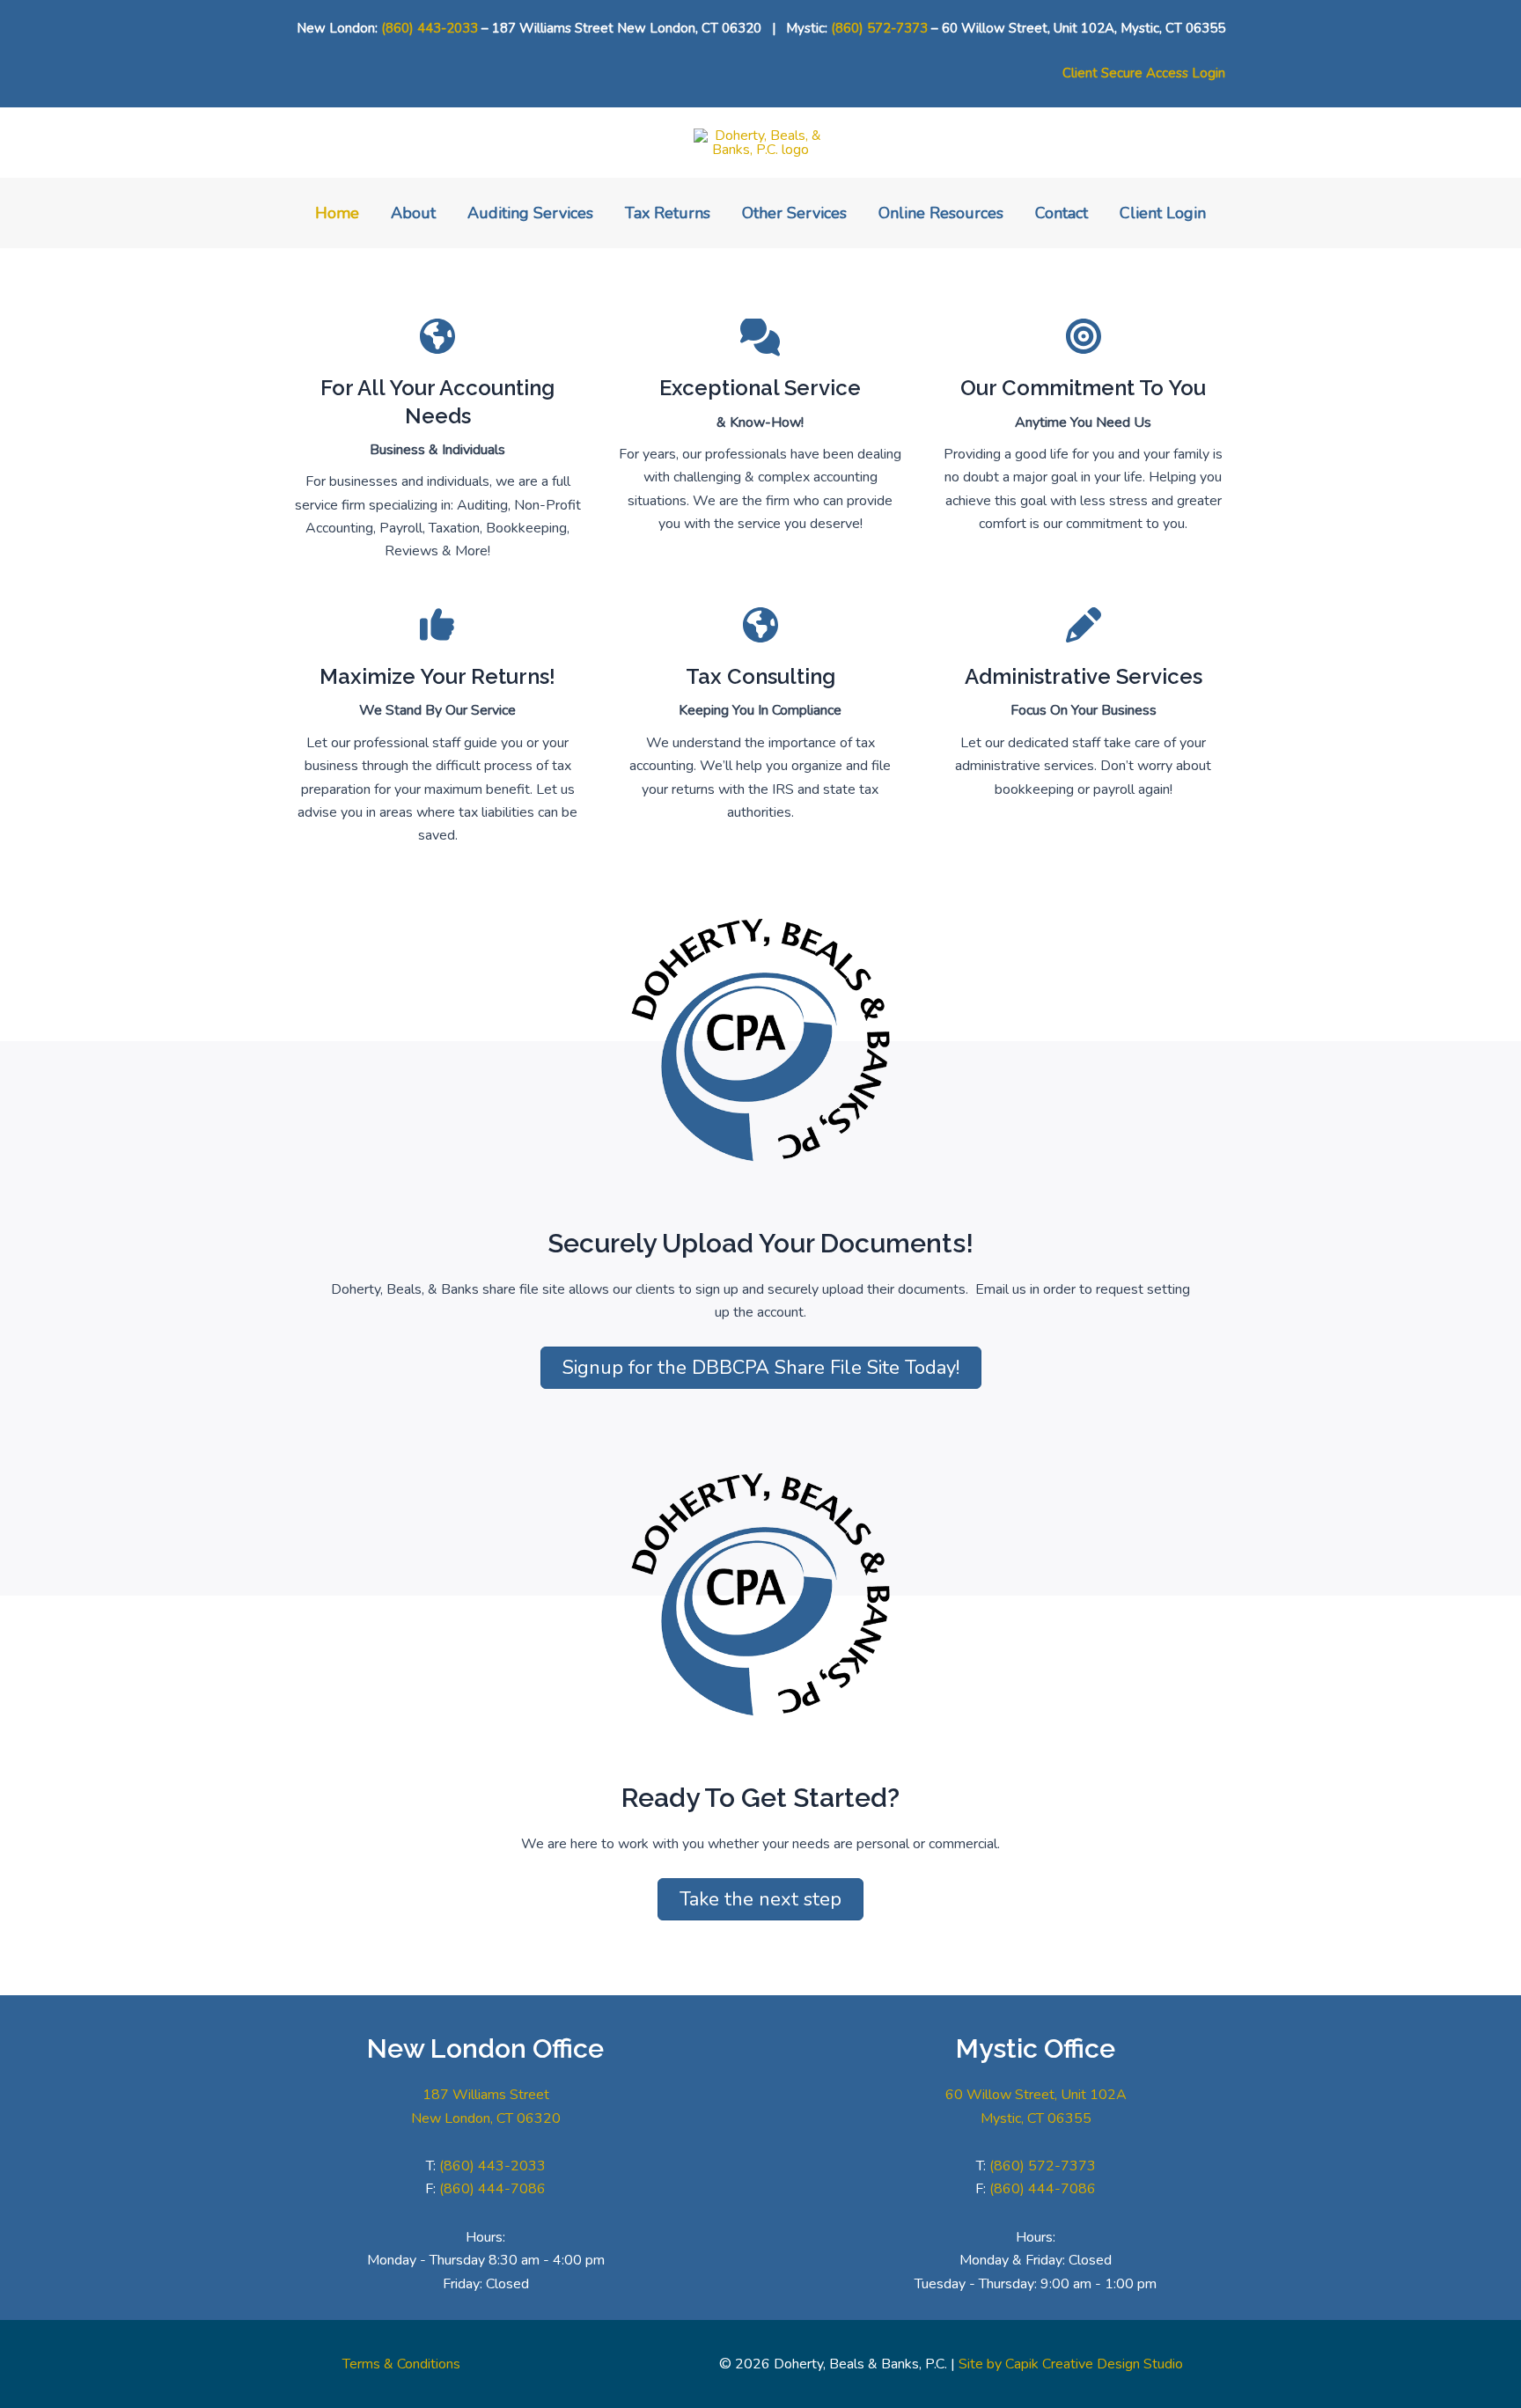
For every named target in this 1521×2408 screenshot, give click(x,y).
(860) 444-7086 (492, 2189)
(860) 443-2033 (430, 28)
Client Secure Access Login (1144, 73)
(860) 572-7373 (879, 28)
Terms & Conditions (401, 2364)
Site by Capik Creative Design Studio (1071, 2364)
